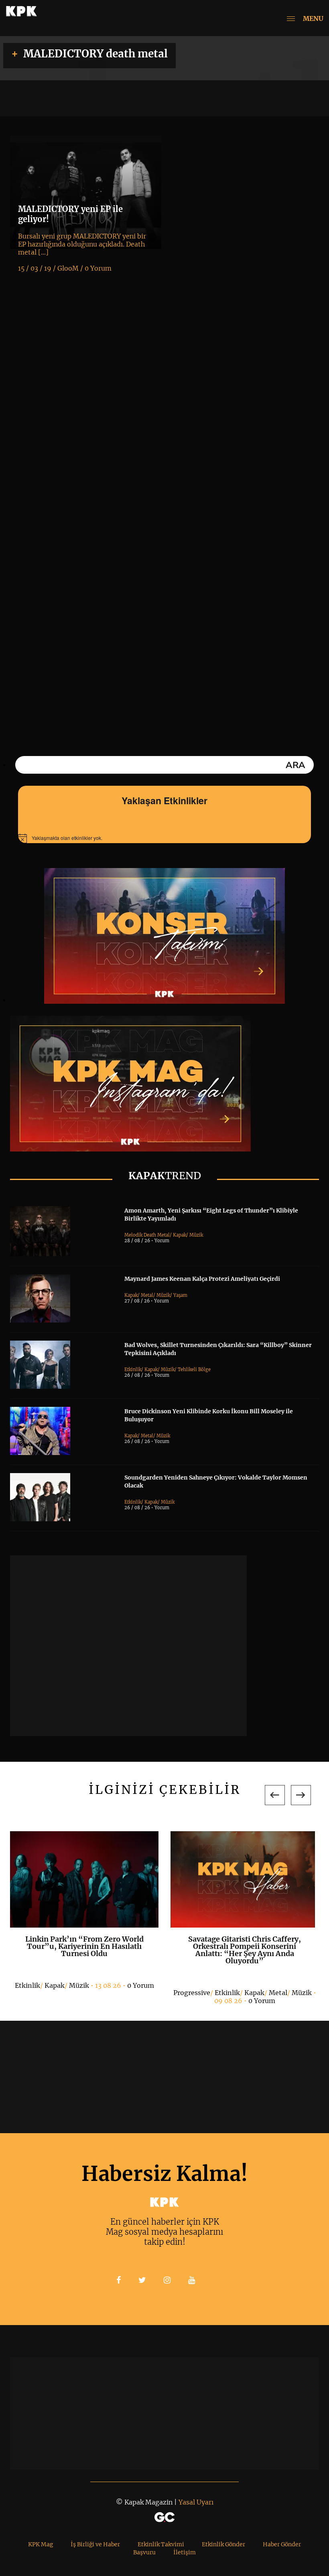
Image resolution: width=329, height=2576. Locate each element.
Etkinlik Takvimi (161, 2544)
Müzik (196, 1235)
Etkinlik (133, 1370)
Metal (147, 1295)
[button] (275, 1795)
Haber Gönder (282, 2544)
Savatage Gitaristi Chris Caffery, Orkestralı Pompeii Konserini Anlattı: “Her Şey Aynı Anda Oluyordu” (245, 1950)
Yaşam (180, 1295)
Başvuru (144, 2552)
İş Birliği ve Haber (95, 2544)
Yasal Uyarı (196, 2502)
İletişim (185, 2552)
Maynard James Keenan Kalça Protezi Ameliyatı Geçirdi (202, 1279)
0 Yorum (141, 1985)
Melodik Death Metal (147, 1235)
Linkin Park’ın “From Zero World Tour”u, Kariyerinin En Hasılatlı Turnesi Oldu (84, 1946)
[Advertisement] (128, 1646)
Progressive (192, 1993)
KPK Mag (41, 2544)
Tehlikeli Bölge (194, 1370)
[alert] (164, 838)
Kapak (180, 1235)
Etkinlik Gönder (223, 2544)
